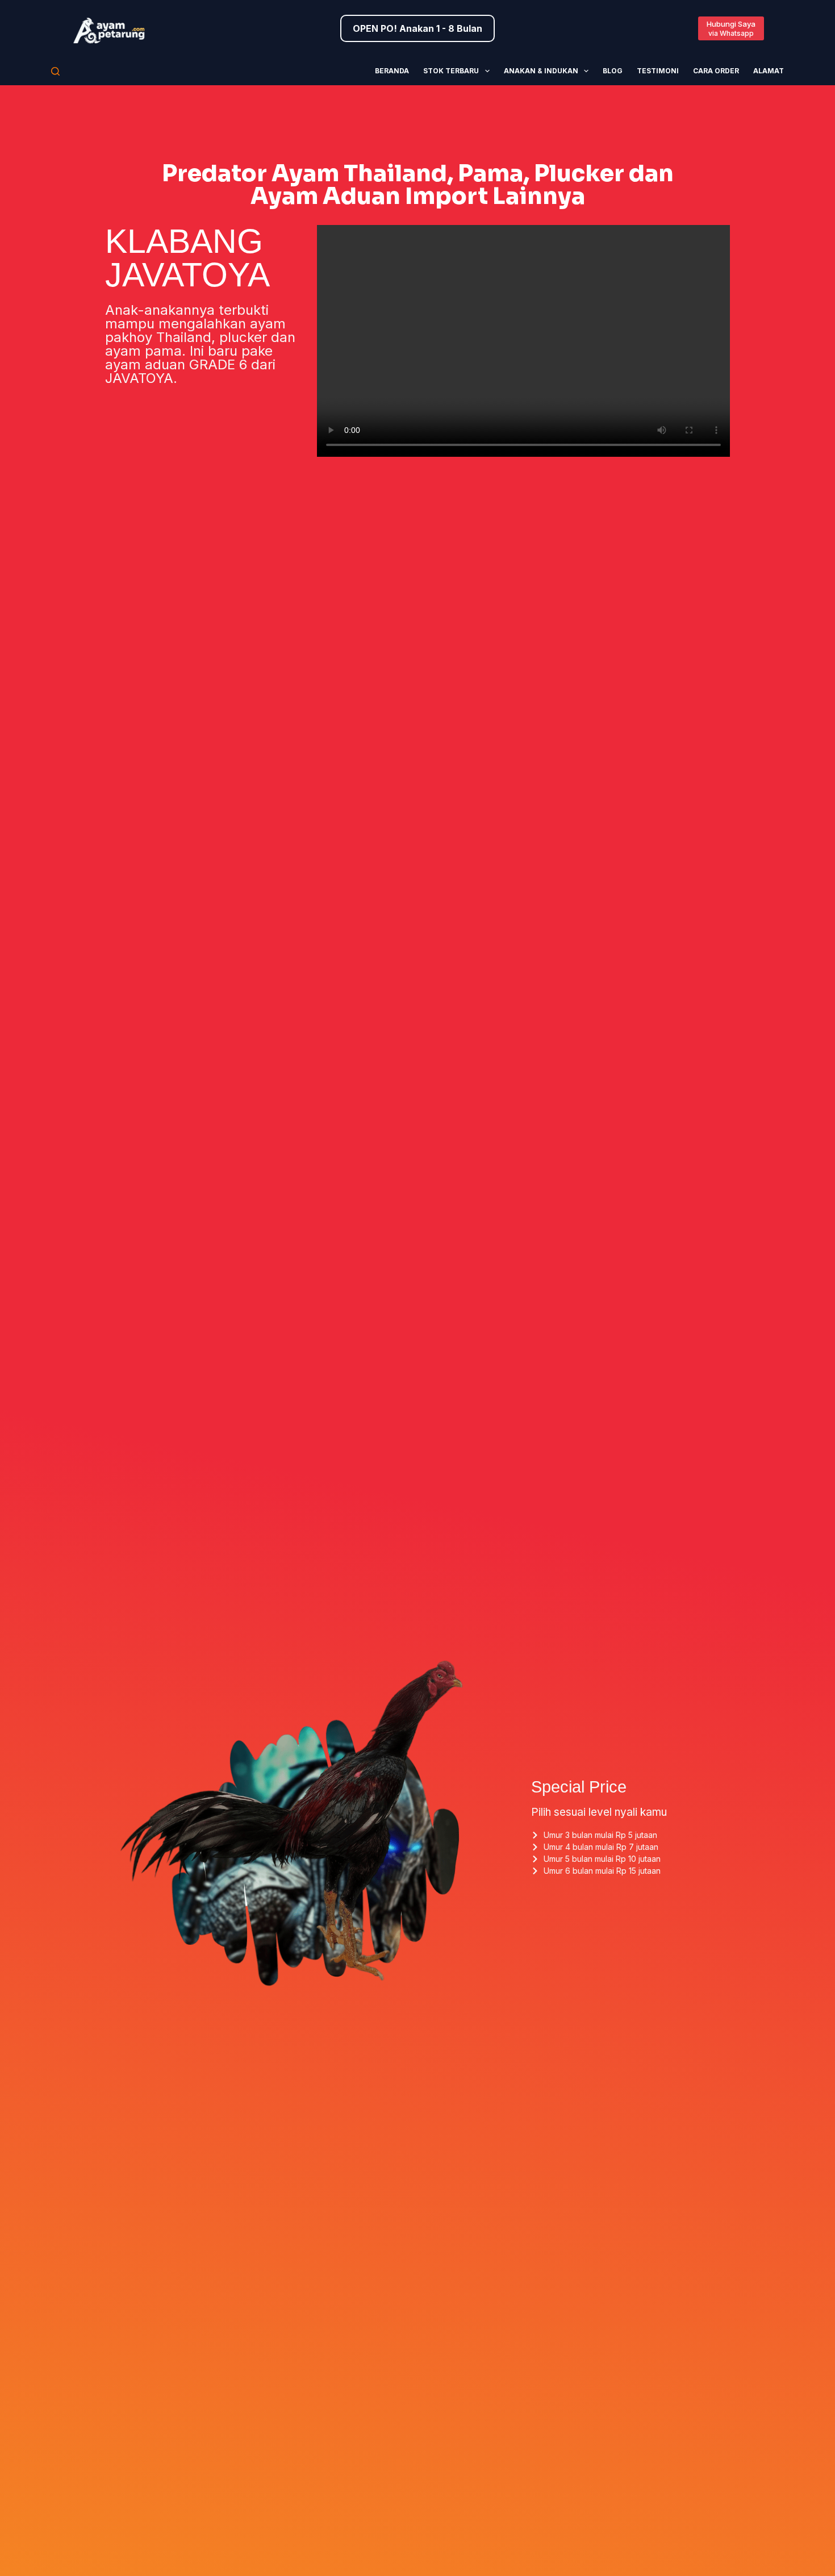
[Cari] (55, 71)
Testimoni (658, 71)
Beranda (392, 71)
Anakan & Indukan (541, 71)
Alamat (769, 71)
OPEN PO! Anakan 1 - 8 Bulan (417, 28)
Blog (613, 71)
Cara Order (716, 71)
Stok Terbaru (451, 71)
